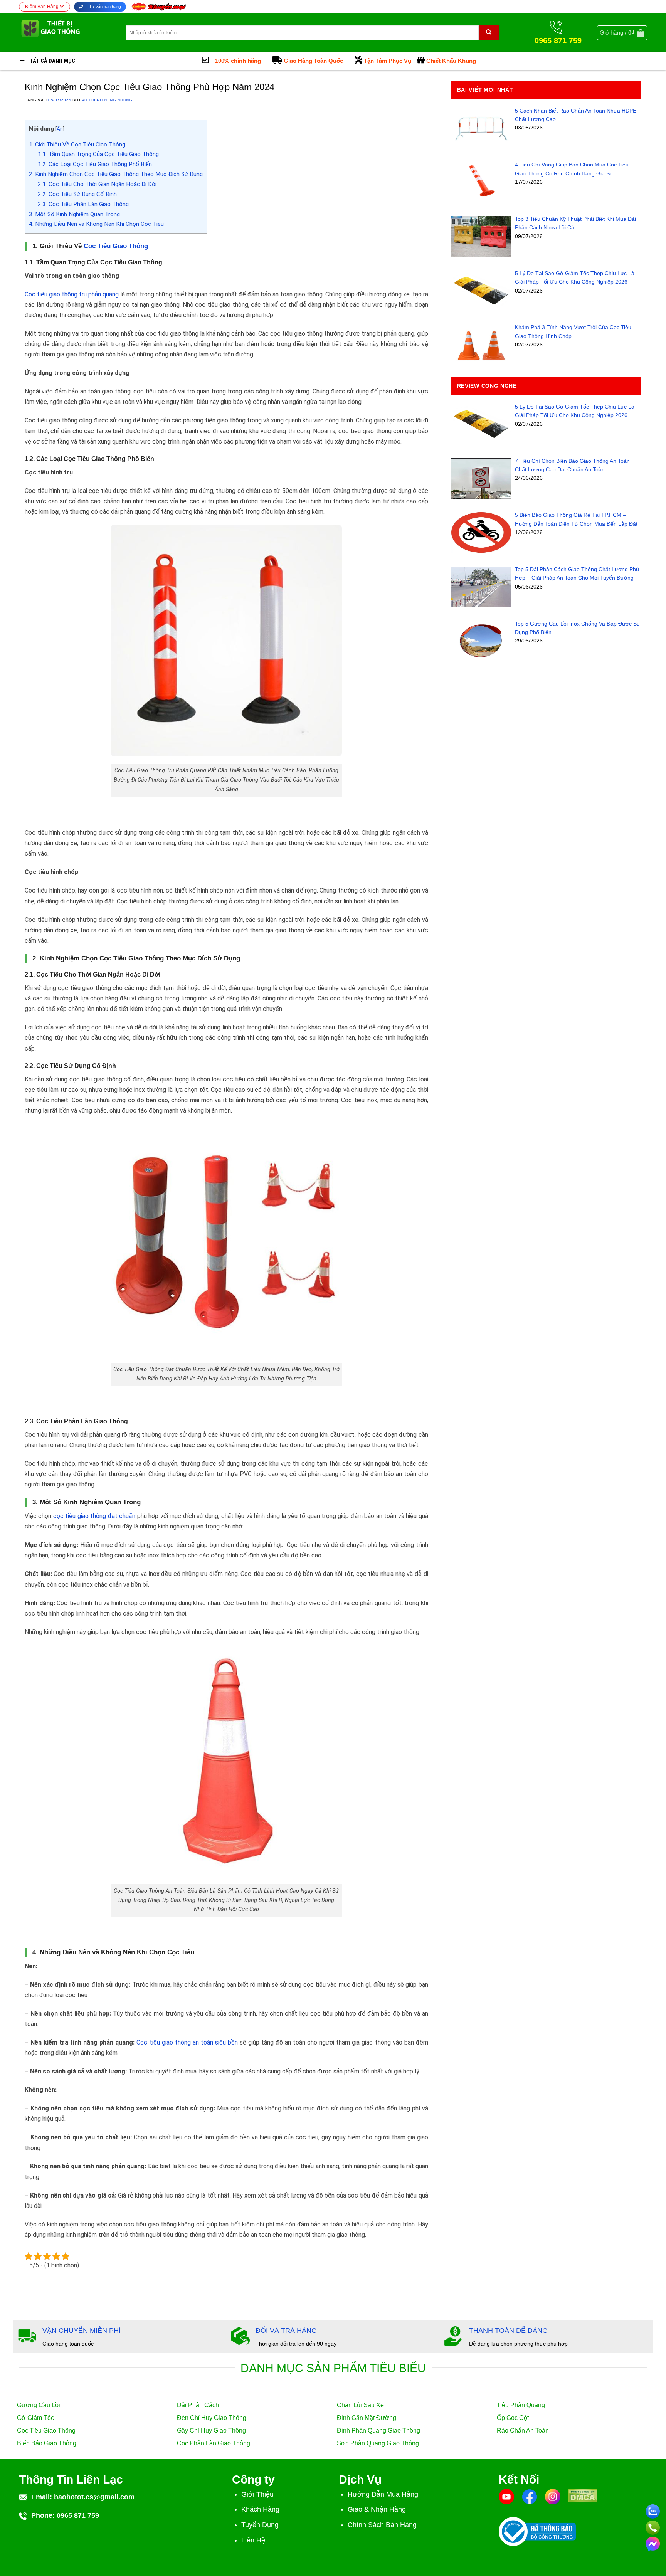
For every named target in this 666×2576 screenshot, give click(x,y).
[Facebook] (530, 2496)
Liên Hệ (253, 2540)
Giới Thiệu (257, 2494)
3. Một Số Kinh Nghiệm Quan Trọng (74, 214)
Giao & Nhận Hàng (377, 2509)
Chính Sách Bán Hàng (382, 2525)
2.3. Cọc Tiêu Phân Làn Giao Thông (83, 204)
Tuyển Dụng (260, 2525)
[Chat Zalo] (653, 2510)
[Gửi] (489, 33)
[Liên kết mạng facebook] (653, 2542)
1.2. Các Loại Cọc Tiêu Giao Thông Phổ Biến (95, 164)
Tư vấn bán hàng (104, 7)
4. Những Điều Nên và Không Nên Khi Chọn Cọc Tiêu (96, 224)
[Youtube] (506, 2496)
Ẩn (60, 129)
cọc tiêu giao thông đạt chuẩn (94, 1516)
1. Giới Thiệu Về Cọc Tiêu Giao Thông (77, 145)
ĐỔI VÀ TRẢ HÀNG (286, 2331)
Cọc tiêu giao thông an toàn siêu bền (187, 2042)
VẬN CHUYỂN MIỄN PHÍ (82, 2331)
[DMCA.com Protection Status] (583, 2500)
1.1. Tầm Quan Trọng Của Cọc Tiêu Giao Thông (98, 154)
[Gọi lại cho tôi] (653, 2526)
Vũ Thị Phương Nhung (107, 100)
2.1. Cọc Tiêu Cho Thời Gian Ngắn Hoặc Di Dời (97, 184)
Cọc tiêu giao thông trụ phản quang (72, 294)
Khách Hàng (260, 2509)
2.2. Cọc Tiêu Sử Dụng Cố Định (77, 194)
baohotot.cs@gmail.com (94, 2497)
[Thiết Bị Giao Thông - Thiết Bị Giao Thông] (66, 33)
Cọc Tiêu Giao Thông (116, 246)
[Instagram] (553, 2496)
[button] (622, 33)
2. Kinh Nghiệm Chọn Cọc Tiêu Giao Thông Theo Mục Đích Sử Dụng (116, 174)
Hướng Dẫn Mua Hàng (383, 2494)
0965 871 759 (78, 2515)
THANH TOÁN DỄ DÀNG (508, 2331)
